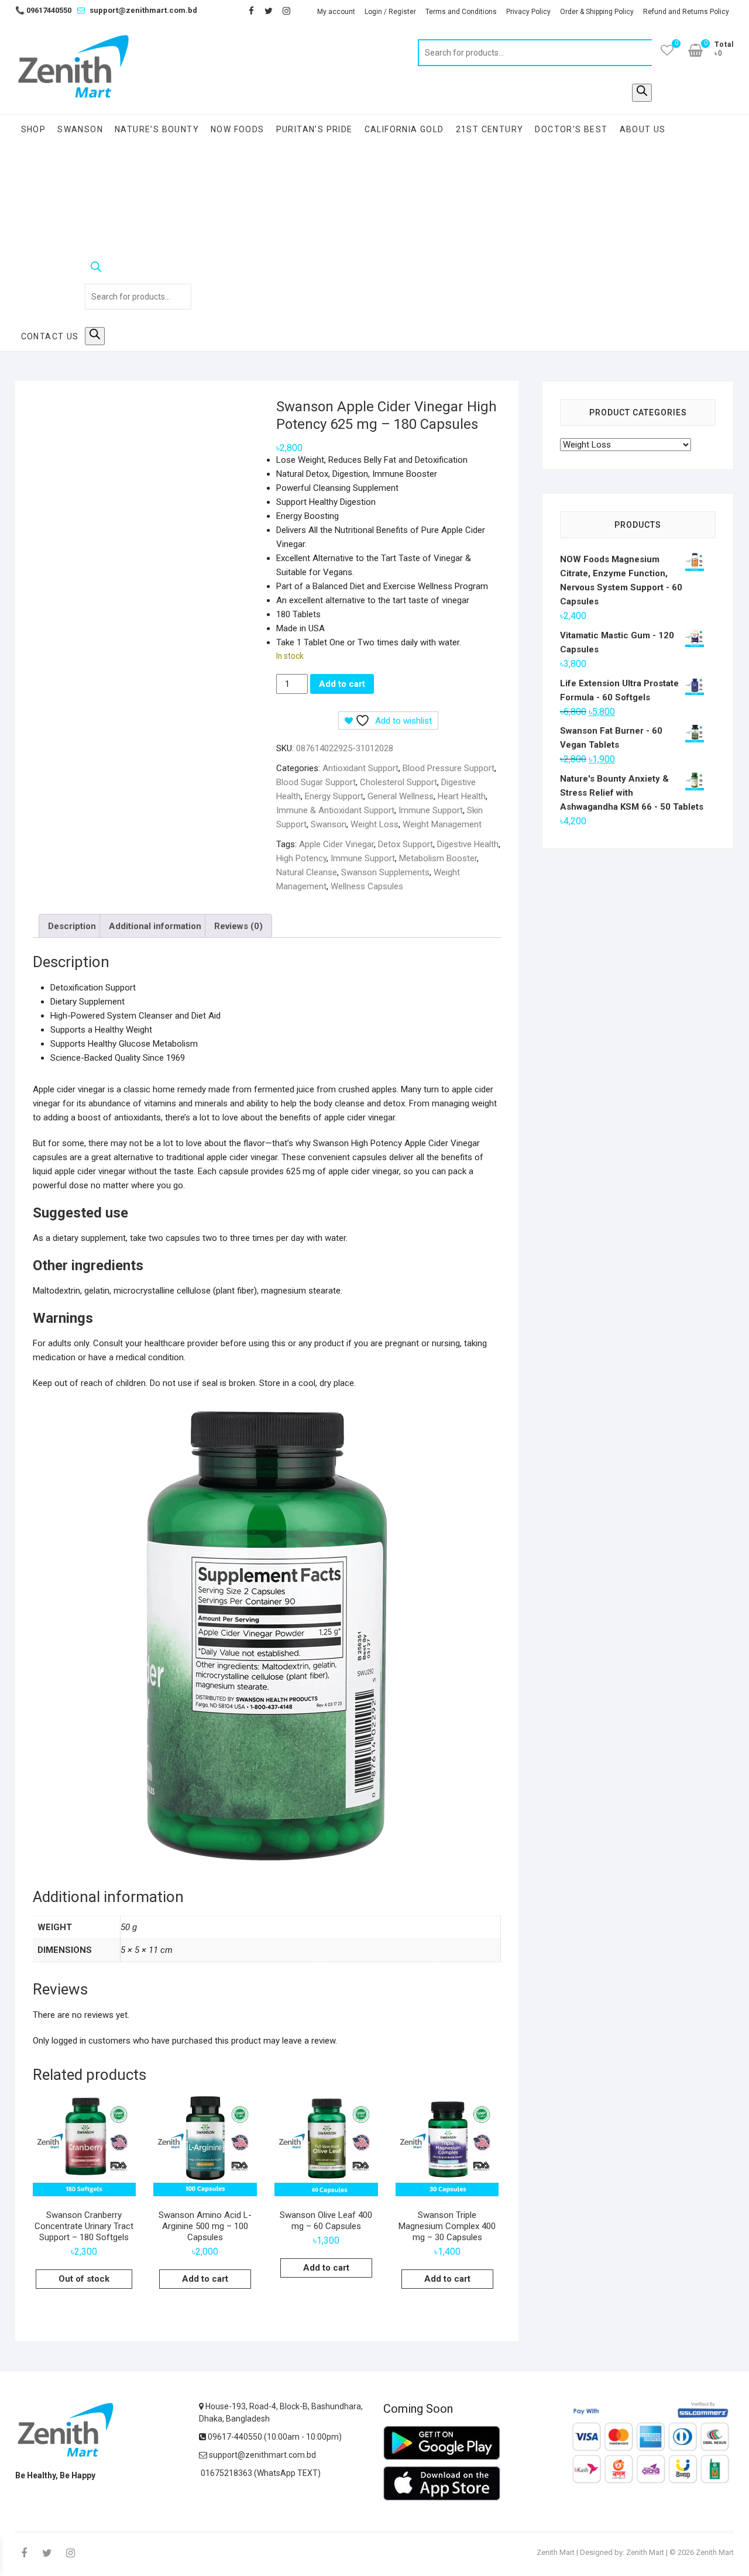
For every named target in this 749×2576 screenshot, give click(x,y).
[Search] (642, 93)
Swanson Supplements (385, 872)
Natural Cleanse (307, 872)
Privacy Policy (528, 12)
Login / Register (390, 12)
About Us (643, 129)
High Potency (301, 858)
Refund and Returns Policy (686, 12)
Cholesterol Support (398, 782)
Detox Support (406, 844)
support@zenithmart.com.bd (143, 10)
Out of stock (84, 2279)
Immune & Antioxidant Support (335, 810)
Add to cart (342, 684)
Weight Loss (374, 824)
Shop (34, 129)
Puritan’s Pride (315, 129)
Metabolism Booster (438, 858)
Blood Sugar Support (316, 782)
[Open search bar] (138, 269)
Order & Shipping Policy (597, 12)
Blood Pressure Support (449, 768)
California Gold (404, 129)
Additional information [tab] (155, 926)
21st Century (490, 129)
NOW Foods (238, 129)
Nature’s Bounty (157, 129)
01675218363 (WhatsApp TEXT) (260, 2473)
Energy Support (334, 796)
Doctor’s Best (571, 129)
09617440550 (43, 10)
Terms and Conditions (461, 12)
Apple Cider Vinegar (336, 844)
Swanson (80, 129)
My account (336, 12)
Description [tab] (72, 926)
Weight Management (442, 824)
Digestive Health (468, 844)
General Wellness (401, 796)
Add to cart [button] (205, 2279)
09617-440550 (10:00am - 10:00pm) (274, 2437)
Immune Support (431, 810)
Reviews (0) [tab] (238, 926)
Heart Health (462, 796)
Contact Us (50, 336)
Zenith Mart (556, 2552)
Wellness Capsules (367, 886)
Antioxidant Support (360, 768)
